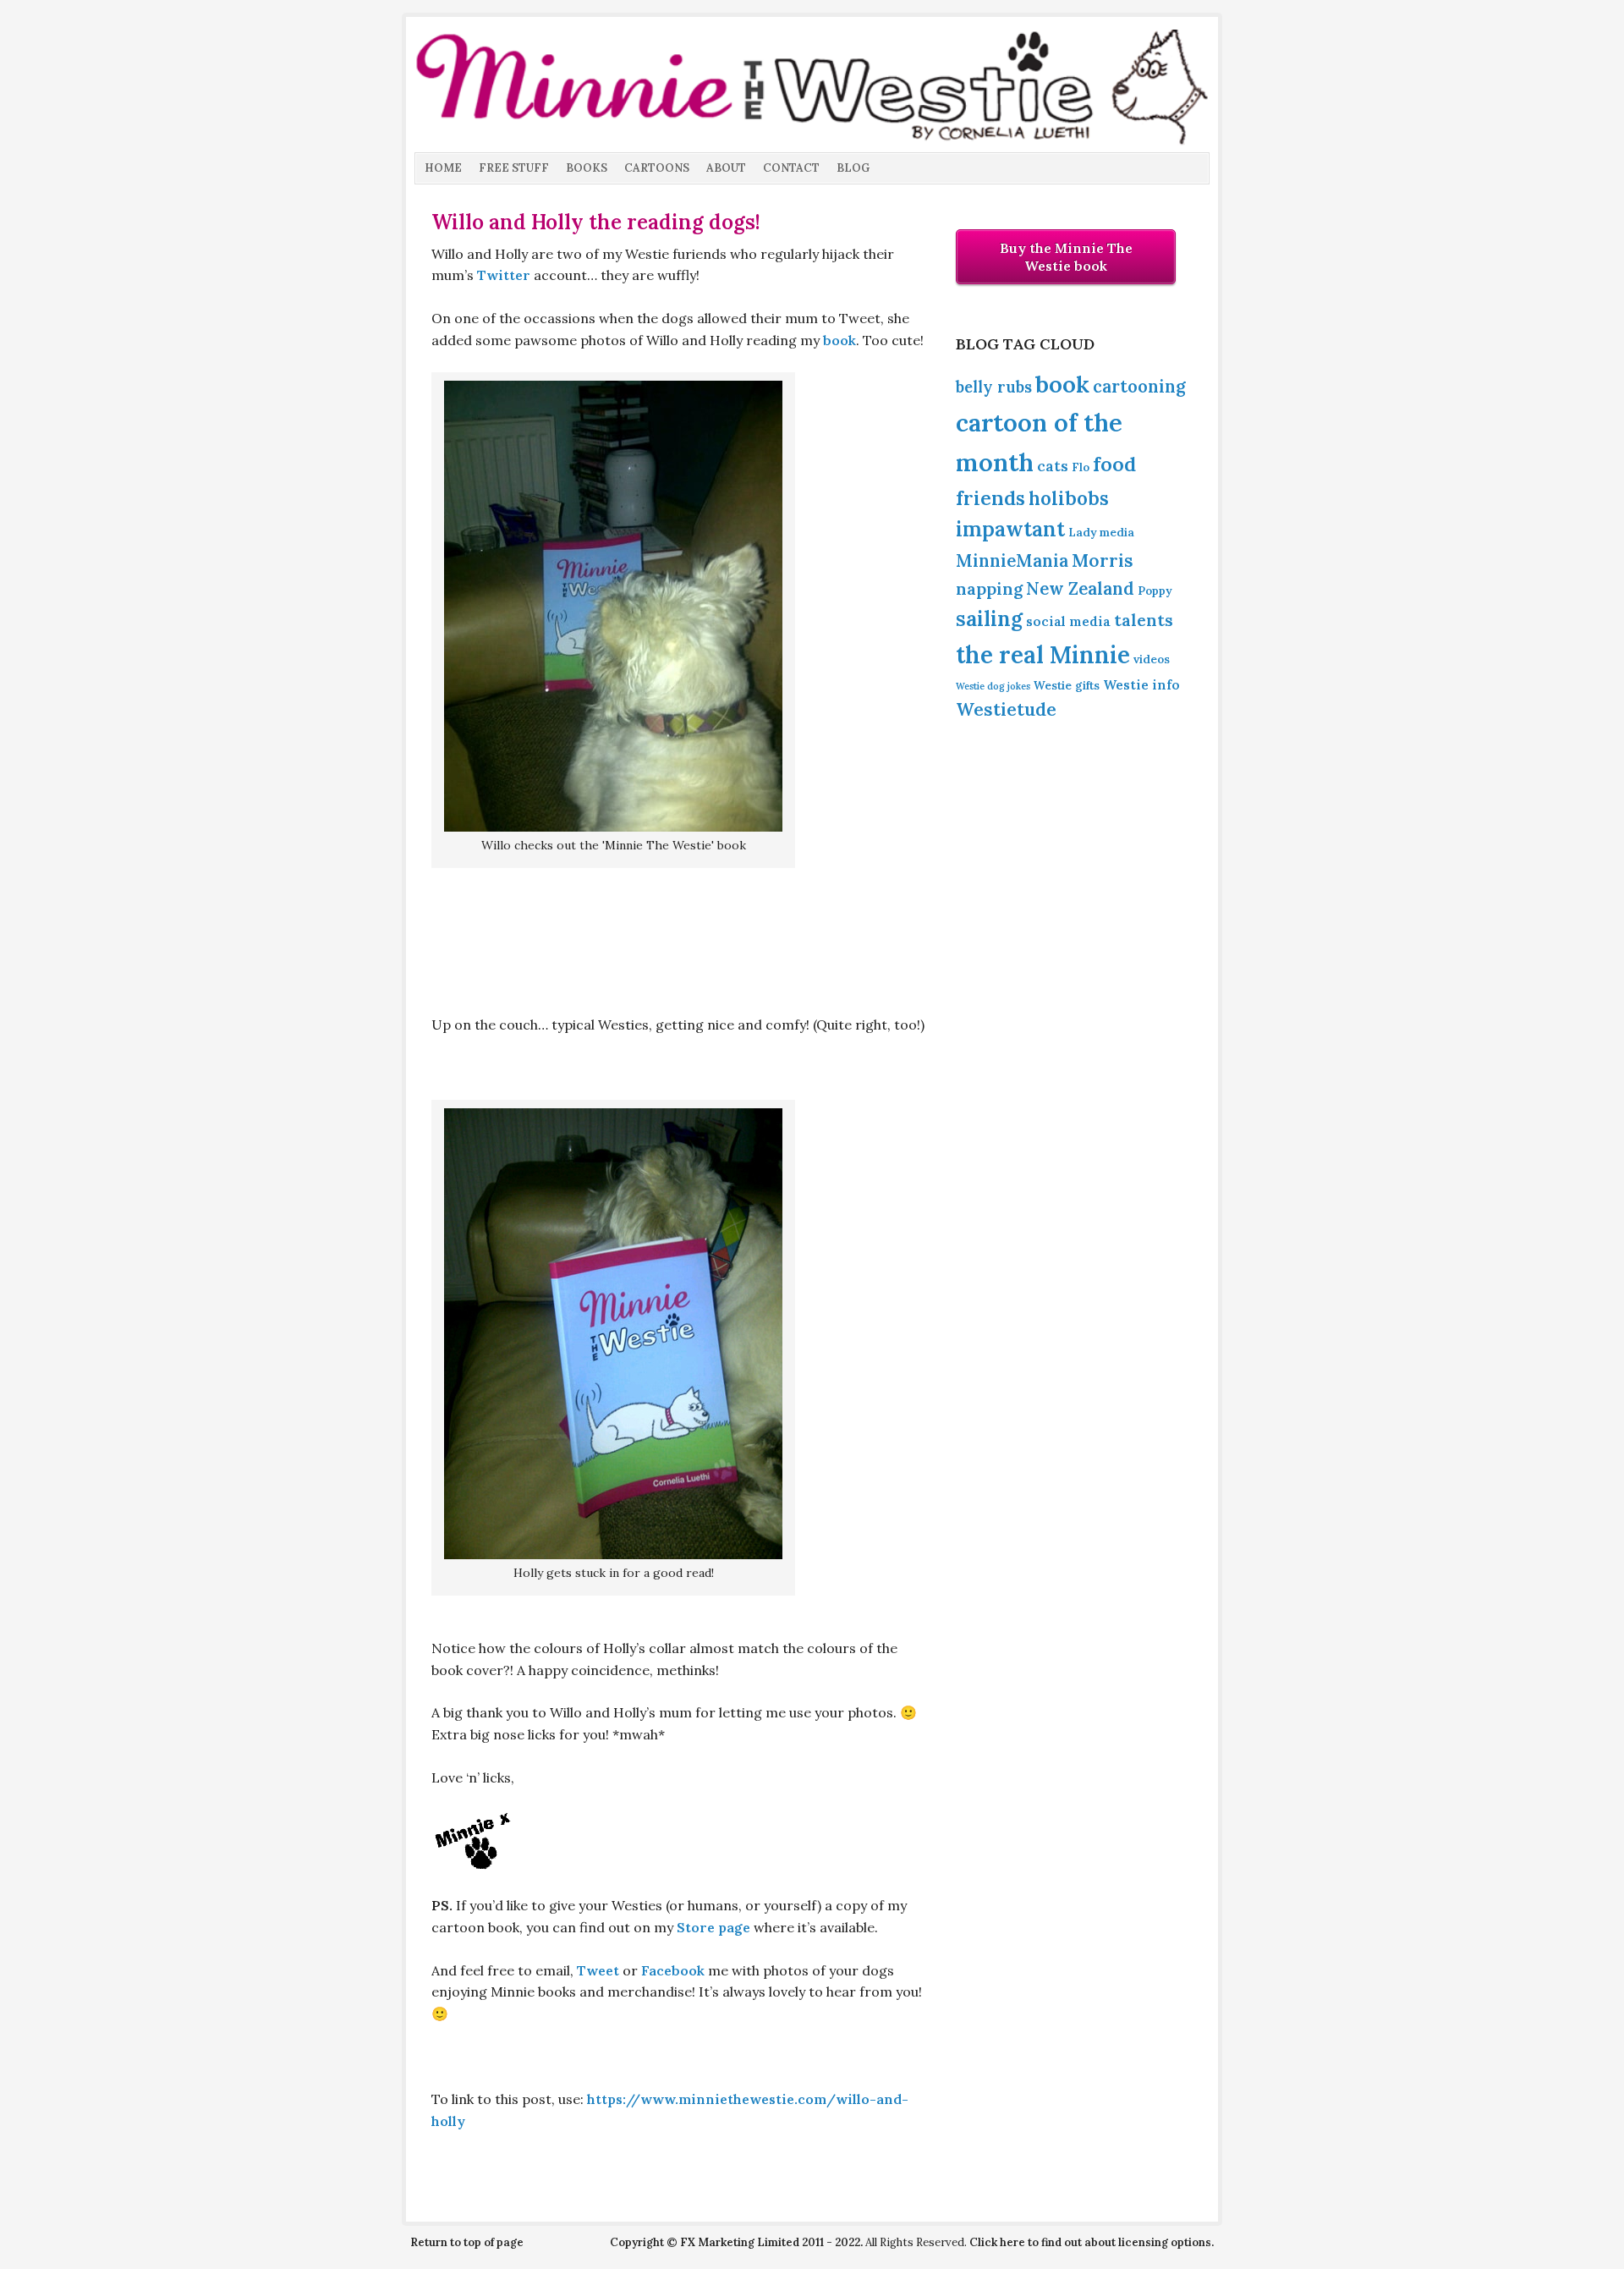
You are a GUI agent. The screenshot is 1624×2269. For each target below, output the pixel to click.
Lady (1082, 532)
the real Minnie (1043, 655)
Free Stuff (514, 168)
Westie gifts (1067, 685)
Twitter (504, 275)
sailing (989, 618)
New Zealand (1080, 589)
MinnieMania (1012, 561)
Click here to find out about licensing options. (1092, 2242)
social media (1068, 621)
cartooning (1139, 387)
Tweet (598, 1970)
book (839, 340)
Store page (713, 1927)
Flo (1081, 467)
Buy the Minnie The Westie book (1066, 257)
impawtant (1010, 529)
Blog (853, 168)
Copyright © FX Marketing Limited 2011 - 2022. (736, 2242)
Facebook (673, 1970)
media (1117, 532)
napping (989, 588)
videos (1152, 659)
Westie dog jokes (993, 686)
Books (587, 168)
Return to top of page (467, 2242)
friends (990, 498)
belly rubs (994, 387)
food (1114, 464)
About (726, 168)
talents (1144, 620)
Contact (791, 168)
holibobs (1069, 498)
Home (443, 168)
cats (1053, 466)
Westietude (1006, 709)
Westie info (1141, 684)
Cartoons (657, 168)
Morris (1103, 560)
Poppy (1155, 591)
